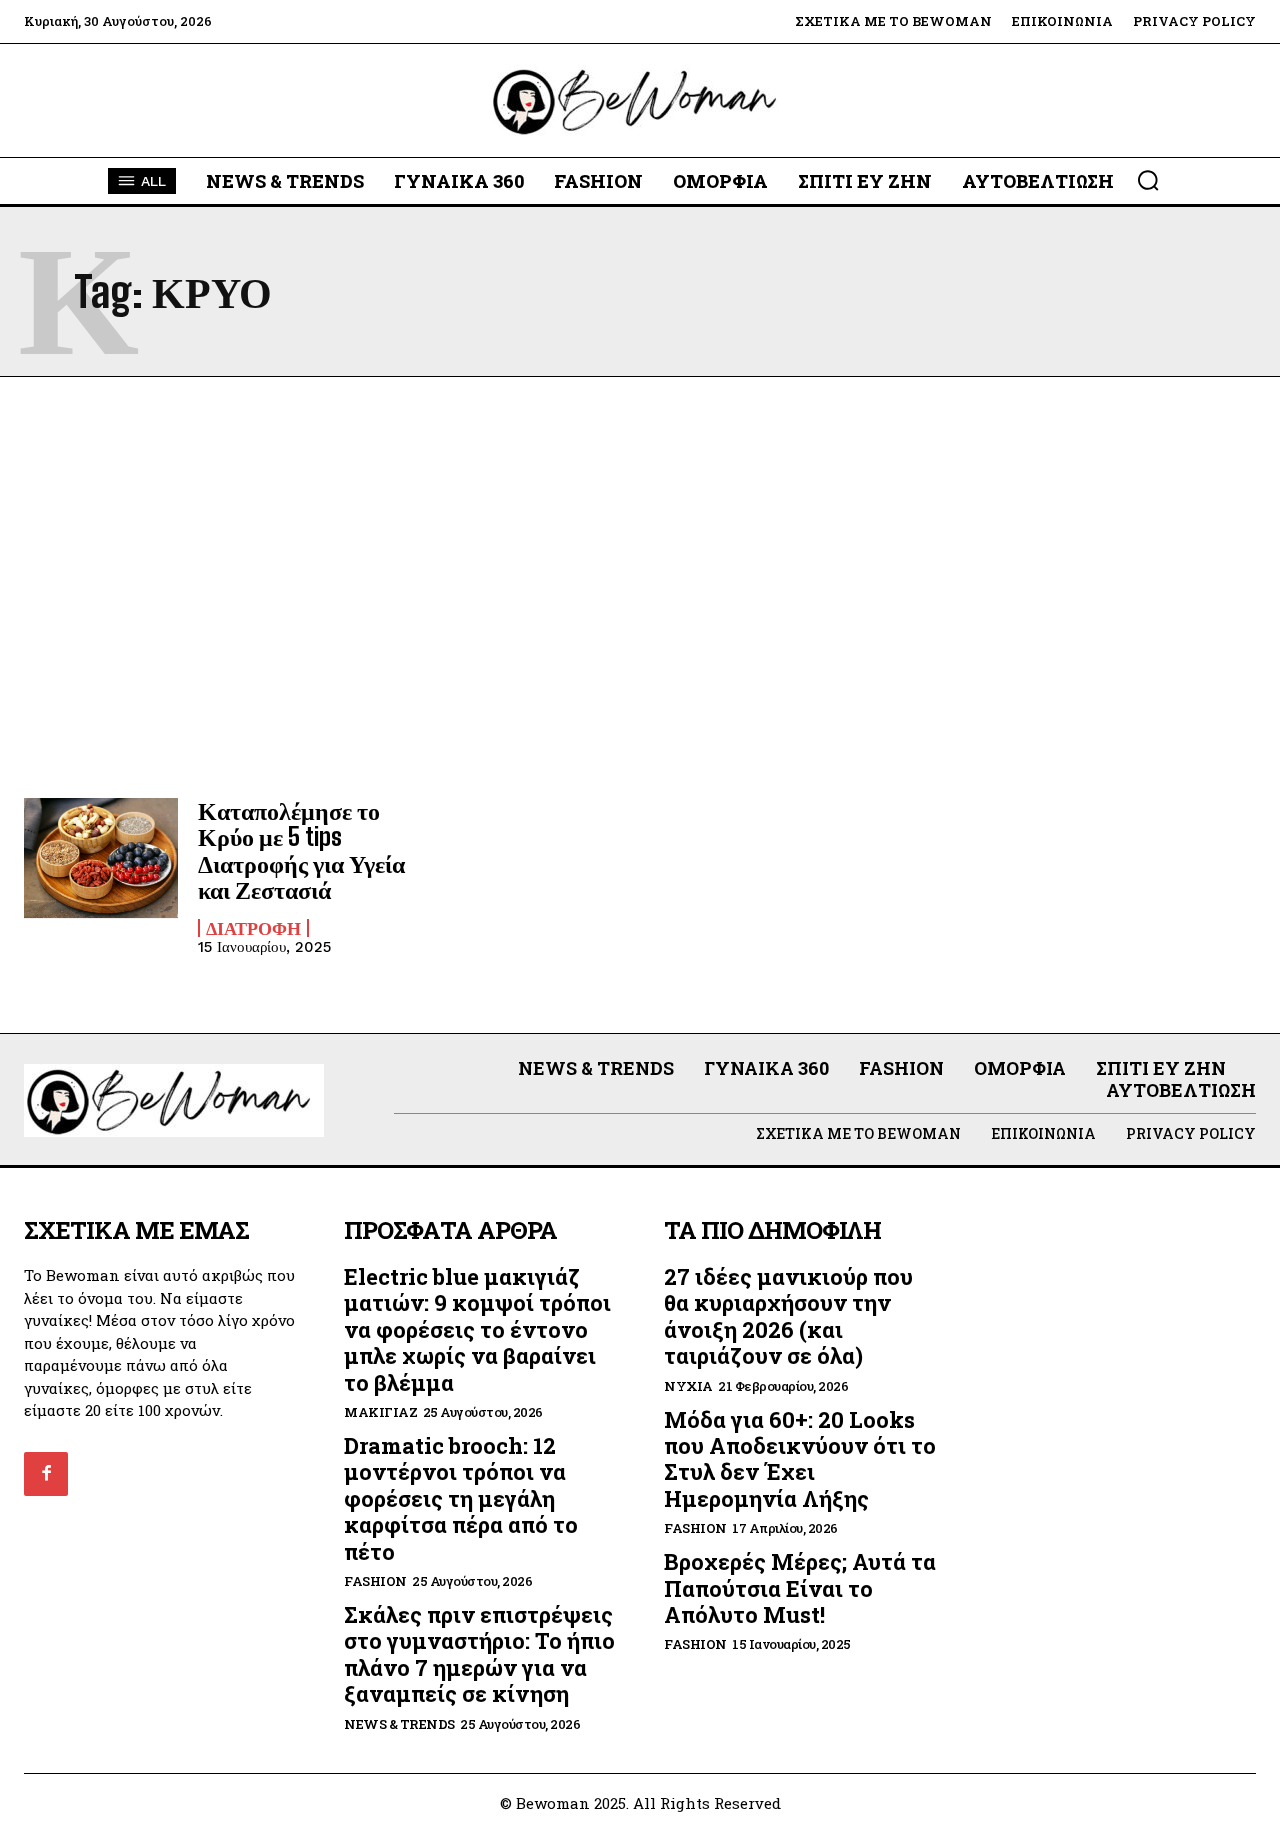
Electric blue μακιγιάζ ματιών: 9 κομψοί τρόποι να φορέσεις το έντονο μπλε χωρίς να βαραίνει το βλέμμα (477, 1329)
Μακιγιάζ (380, 1412)
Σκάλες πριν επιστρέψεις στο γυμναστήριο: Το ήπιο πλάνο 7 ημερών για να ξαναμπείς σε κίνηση (479, 1654)
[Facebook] (46, 1474)
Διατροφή (253, 928)
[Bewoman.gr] (640, 100)
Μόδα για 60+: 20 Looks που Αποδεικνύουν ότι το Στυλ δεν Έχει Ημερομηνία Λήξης (800, 1459)
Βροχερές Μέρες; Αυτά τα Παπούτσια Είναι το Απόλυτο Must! (800, 1588)
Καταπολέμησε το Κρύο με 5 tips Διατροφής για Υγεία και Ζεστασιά (301, 850)
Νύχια (688, 1386)
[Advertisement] (640, 587)
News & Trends (399, 1724)
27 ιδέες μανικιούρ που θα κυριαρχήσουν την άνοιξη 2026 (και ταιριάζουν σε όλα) (788, 1316)
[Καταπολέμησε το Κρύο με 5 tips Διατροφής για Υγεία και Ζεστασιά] (101, 859)
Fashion (375, 1581)
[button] (1148, 180)
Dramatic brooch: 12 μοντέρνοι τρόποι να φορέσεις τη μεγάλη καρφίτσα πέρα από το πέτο (461, 1498)
